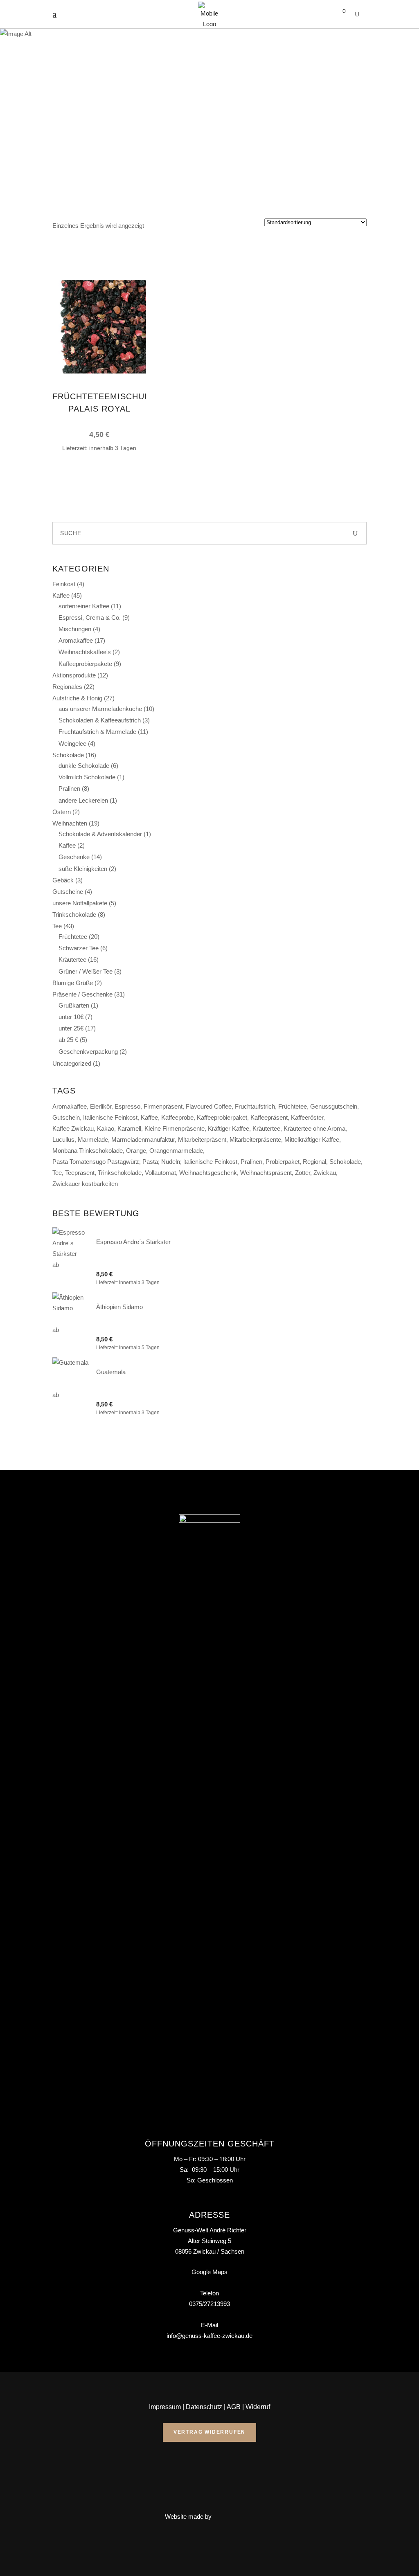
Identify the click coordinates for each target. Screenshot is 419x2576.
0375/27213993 (209, 2304)
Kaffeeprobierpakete (85, 664)
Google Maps (209, 2272)
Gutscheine (68, 892)
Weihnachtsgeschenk (208, 1173)
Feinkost (64, 584)
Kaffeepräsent (269, 1117)
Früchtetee (73, 937)
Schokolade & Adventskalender (100, 834)
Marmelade (93, 1140)
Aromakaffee (76, 640)
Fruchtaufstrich (255, 1106)
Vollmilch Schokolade (87, 777)
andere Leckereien (83, 800)
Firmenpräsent (163, 1106)
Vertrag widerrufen (209, 2432)
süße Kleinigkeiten (83, 869)
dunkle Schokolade (84, 766)
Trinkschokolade (74, 915)
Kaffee (61, 595)
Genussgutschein (334, 1106)
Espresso (127, 1106)
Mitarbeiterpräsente (255, 1140)
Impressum (165, 2407)
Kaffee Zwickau (73, 1128)
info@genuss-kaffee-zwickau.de (209, 2336)
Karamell (129, 1128)
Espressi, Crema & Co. (90, 618)
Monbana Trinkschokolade (88, 1151)
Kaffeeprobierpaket (222, 1117)
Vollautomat (160, 1173)
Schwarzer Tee (79, 948)
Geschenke (74, 857)
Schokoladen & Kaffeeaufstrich (100, 720)
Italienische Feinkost (110, 1117)
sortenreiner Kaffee (84, 606)
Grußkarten (74, 1005)
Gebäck (63, 880)
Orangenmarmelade (176, 1151)
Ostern (62, 812)
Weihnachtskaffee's (85, 652)
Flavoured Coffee (209, 1106)
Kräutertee (72, 960)
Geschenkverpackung (88, 1052)
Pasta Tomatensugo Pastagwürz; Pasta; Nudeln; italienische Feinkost (145, 1162)
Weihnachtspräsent (266, 1173)
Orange (136, 1151)
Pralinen (69, 789)
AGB (234, 2407)
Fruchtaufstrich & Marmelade (97, 732)
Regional (314, 1162)
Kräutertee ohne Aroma (314, 1128)
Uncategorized (72, 1063)
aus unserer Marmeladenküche (100, 709)
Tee (57, 926)
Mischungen (75, 629)
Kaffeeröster (307, 1117)
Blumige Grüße (73, 983)
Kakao (106, 1128)
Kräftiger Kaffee (229, 1128)
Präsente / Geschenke (82, 994)
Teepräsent (80, 1173)
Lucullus (63, 1140)
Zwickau (325, 1173)
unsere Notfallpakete (80, 903)
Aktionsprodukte (74, 675)
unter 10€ (71, 1017)
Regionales (67, 687)
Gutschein (66, 1117)
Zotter (303, 1173)
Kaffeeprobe (177, 1117)
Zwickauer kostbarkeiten (85, 1184)
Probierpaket (283, 1162)
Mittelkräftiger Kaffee (312, 1140)
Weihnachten (70, 823)
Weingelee (72, 744)
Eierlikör (101, 1106)
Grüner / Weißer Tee (86, 971)
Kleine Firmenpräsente (175, 1128)
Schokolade (68, 755)
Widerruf (258, 2407)
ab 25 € (68, 1040)
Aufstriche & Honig (77, 698)
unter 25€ (71, 1028)
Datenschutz (204, 2407)
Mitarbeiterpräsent (202, 1140)
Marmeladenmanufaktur (143, 1140)
